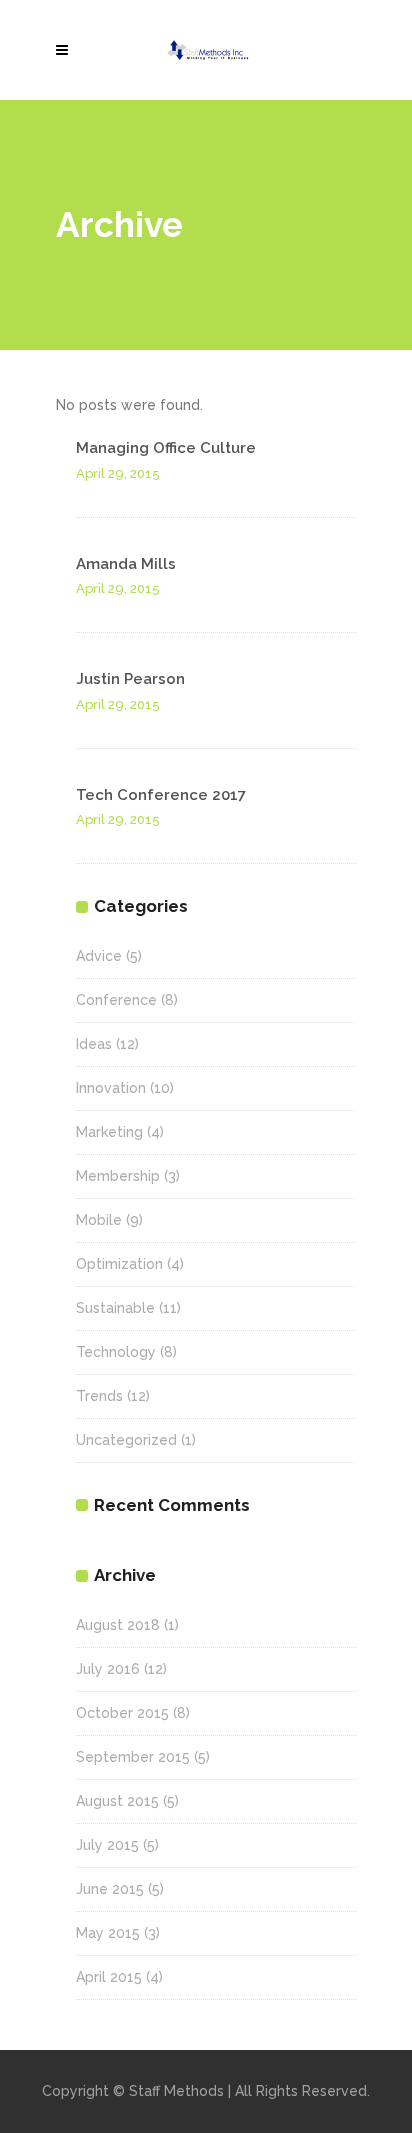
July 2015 (107, 1845)
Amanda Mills (126, 564)
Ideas (94, 1044)
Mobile (99, 1220)
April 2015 (109, 1977)
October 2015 (122, 1713)
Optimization (119, 1264)
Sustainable (115, 1308)
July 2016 (108, 1669)
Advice (99, 956)
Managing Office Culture (166, 448)
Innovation (111, 1088)
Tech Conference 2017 (161, 795)
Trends (99, 1396)
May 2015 (108, 1933)
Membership (118, 1176)
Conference (116, 1000)
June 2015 (110, 1889)
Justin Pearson (130, 679)
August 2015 (117, 1801)
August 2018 (118, 1625)
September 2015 (133, 1757)
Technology (116, 1352)
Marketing (109, 1132)
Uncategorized (126, 1440)
